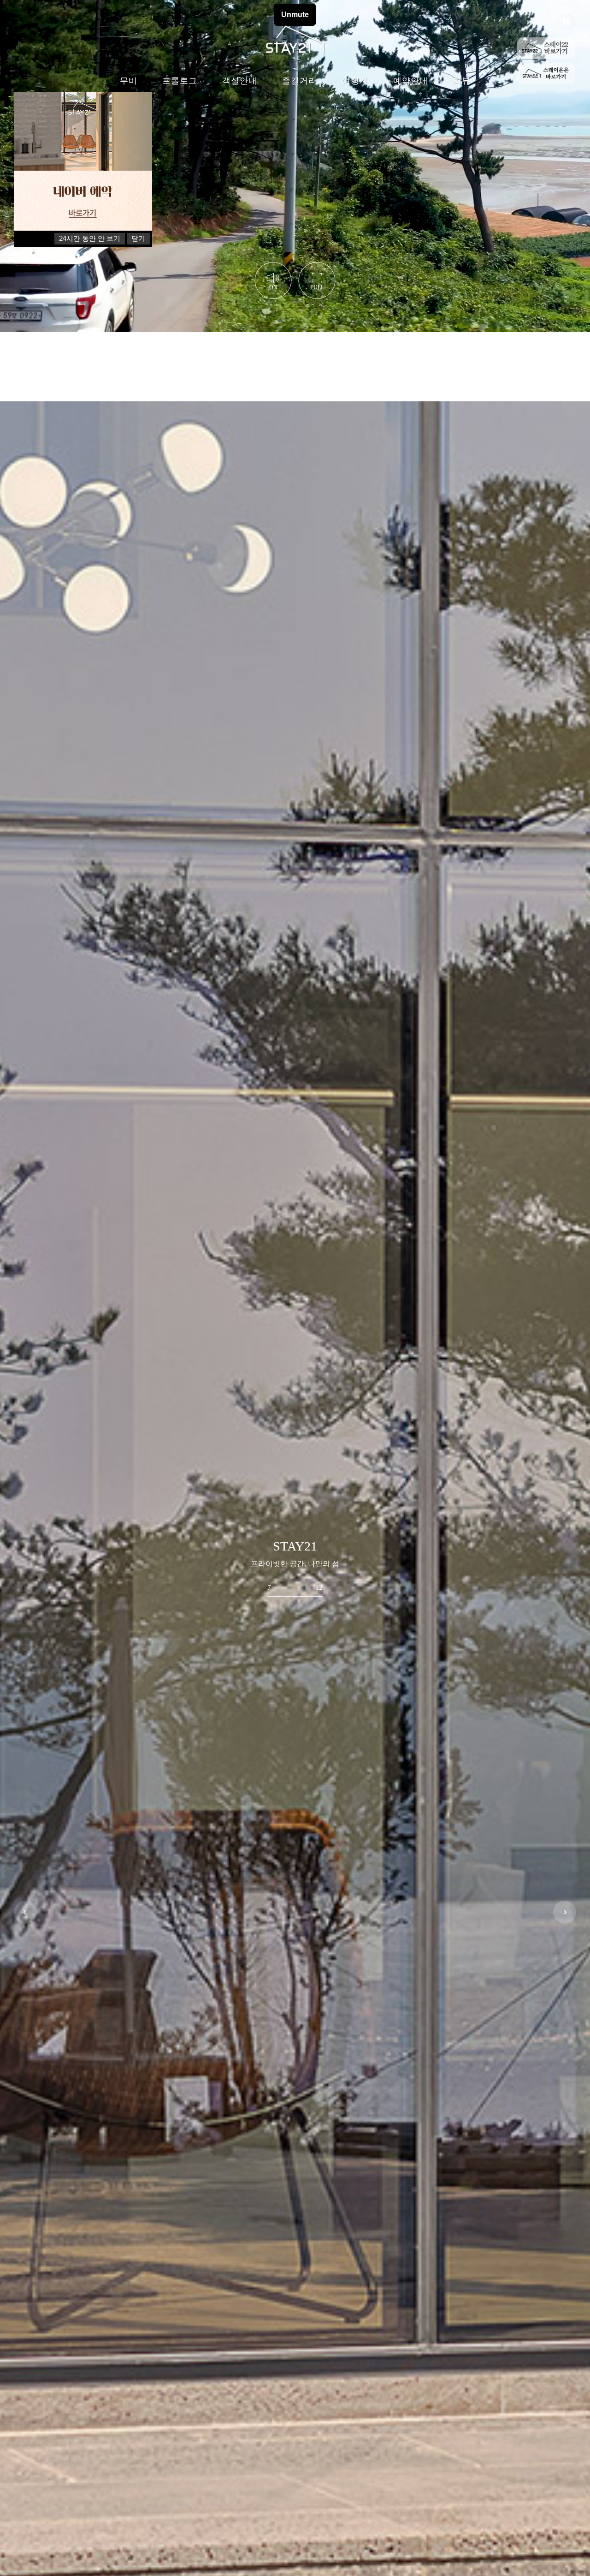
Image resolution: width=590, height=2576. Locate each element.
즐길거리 (300, 81)
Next (565, 1912)
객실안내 (240, 81)
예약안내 (411, 81)
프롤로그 (180, 81)
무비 (129, 81)
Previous (25, 1912)
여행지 (355, 81)
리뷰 (462, 81)
